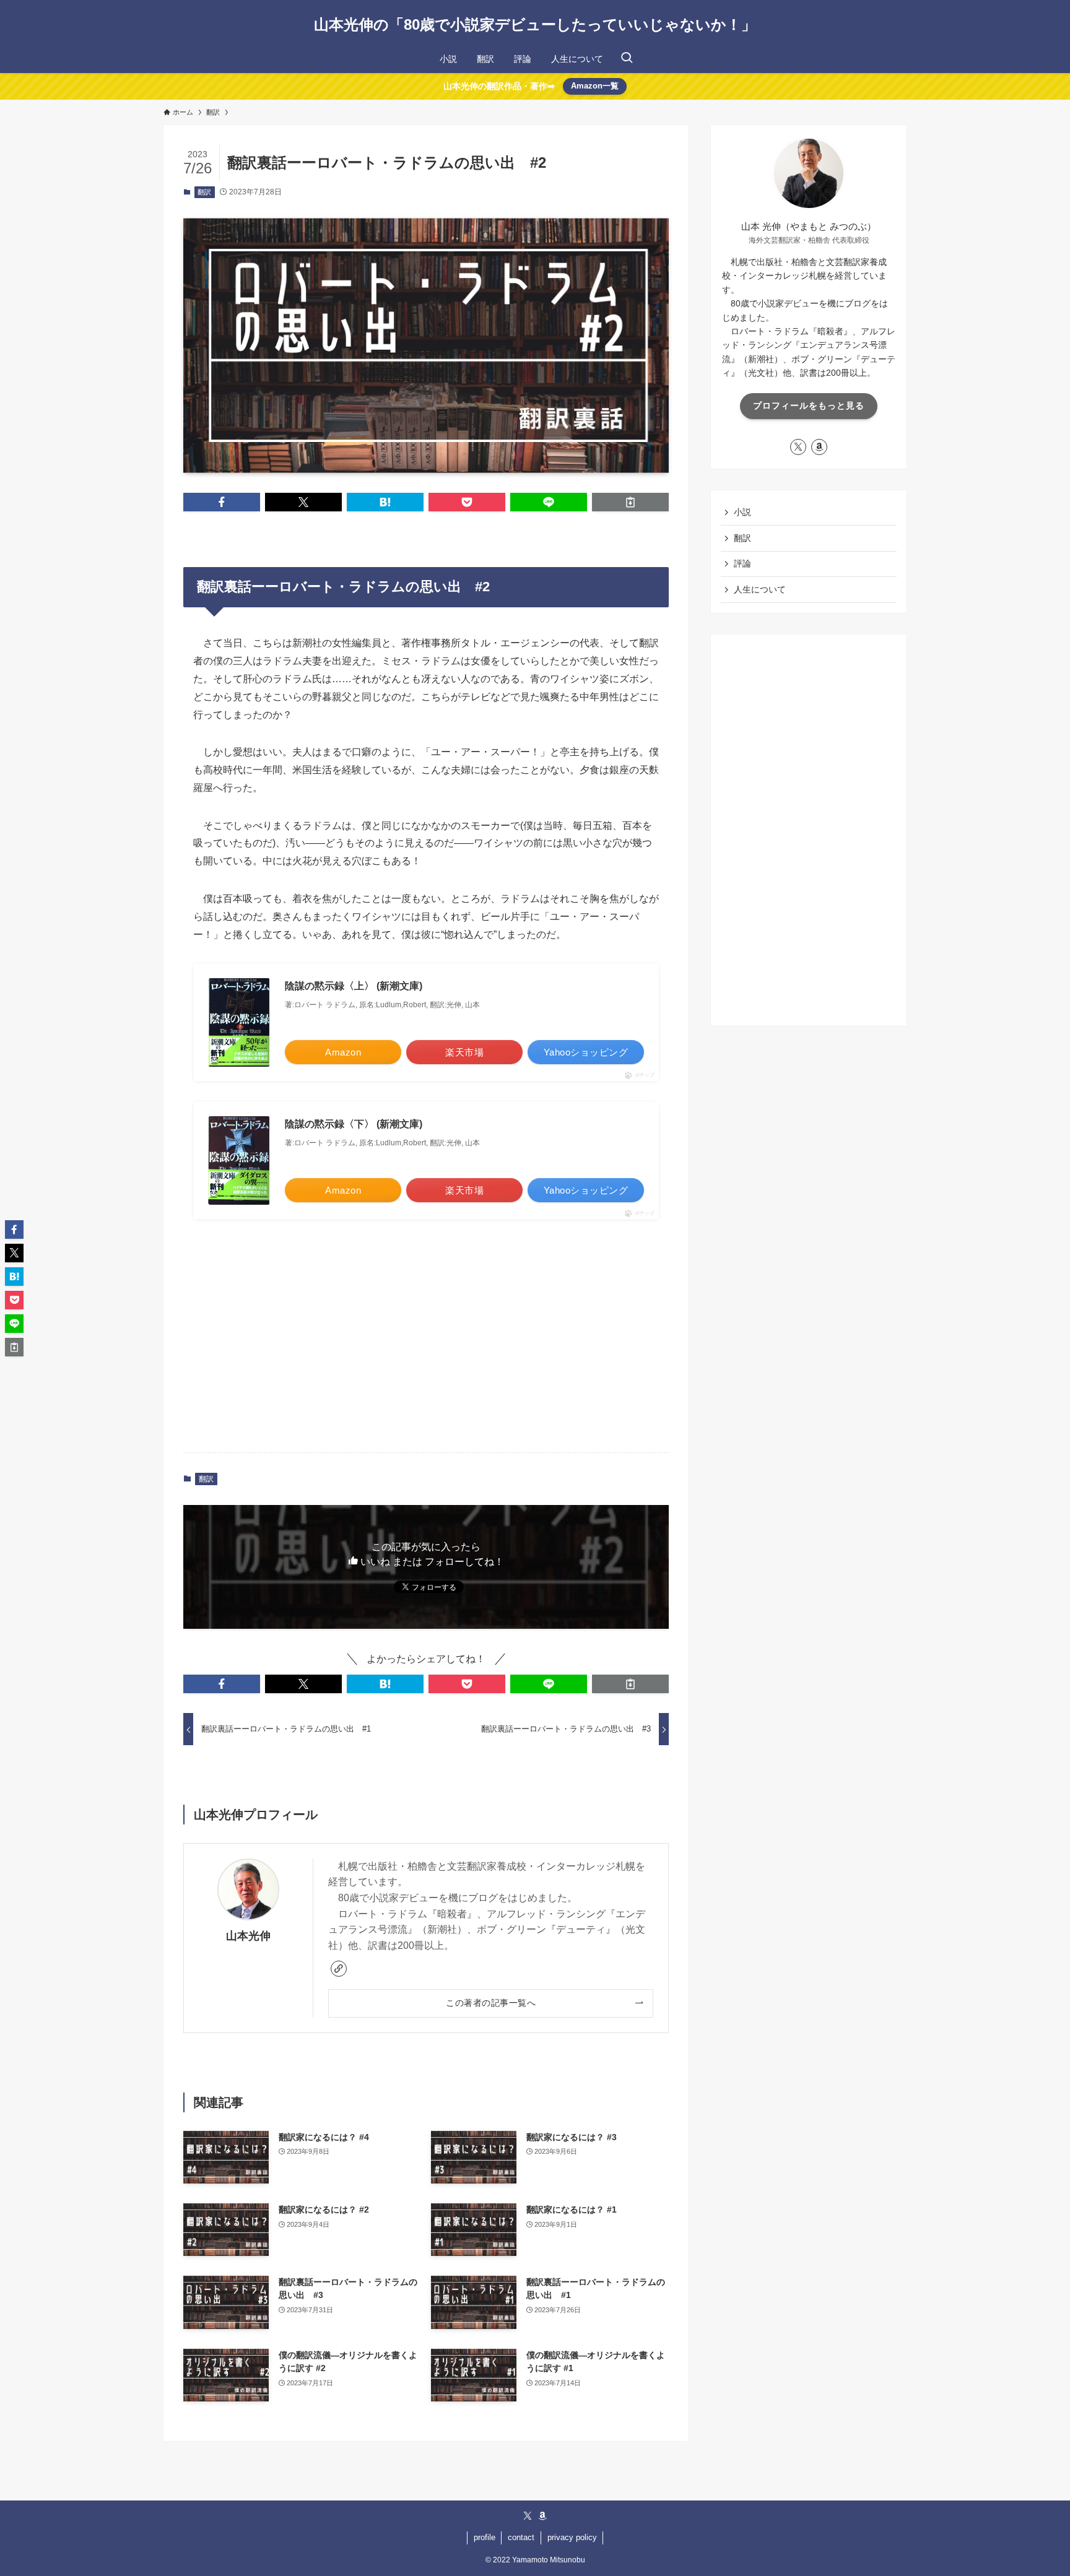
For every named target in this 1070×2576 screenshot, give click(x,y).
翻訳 (204, 192)
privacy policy (572, 2537)
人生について (760, 589)
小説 (742, 512)
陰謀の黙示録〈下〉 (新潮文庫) (354, 1124)
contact (521, 2537)
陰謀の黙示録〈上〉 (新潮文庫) (354, 986)
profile (485, 2537)
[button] (222, 502)
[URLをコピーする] (630, 502)
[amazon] (819, 447)
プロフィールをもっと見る (809, 405)
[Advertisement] (426, 1346)
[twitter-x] (798, 447)
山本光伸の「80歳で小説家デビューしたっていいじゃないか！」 (535, 25)
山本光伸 (248, 1936)
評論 (742, 563)
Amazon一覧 (595, 86)
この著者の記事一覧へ (491, 2003)
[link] (339, 1969)
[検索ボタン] (627, 59)
